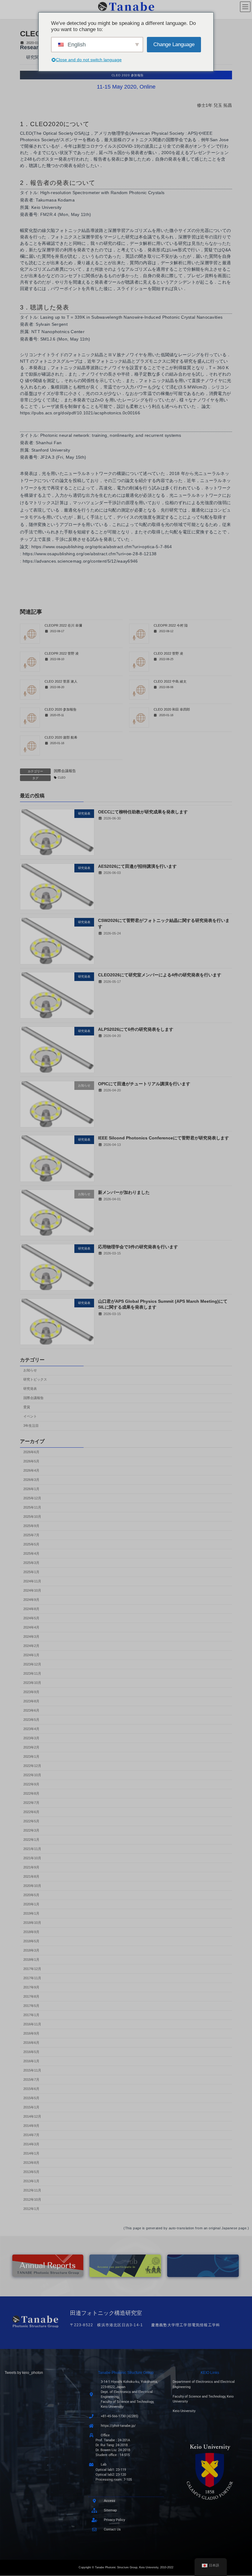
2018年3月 (31, 1950)
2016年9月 (31, 2033)
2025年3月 (31, 1562)
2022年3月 (31, 1830)
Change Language (174, 44)
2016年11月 (32, 2024)
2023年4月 (31, 1729)
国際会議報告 (65, 771)
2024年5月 (31, 1618)
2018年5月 (31, 1941)
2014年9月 (31, 2125)
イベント (30, 1416)
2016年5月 (31, 2052)
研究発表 (30, 1389)
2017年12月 (32, 1968)
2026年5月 (31, 1461)
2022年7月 (31, 1802)
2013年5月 (31, 2171)
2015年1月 (31, 2107)
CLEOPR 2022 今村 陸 (171, 625)
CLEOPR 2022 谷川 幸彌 (63, 625)
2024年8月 (31, 1609)
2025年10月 (32, 1516)
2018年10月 (32, 1922)
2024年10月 (32, 1590)
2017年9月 (31, 1987)
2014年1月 (31, 2153)
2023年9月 (31, 1692)
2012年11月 (32, 2190)
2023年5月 (31, 1719)
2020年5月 (31, 1895)
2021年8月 (31, 1876)
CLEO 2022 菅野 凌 (168, 653)
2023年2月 (31, 1747)
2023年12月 (32, 1664)
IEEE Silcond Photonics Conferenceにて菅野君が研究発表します (163, 1138)
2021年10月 (32, 1858)
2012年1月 (31, 2208)
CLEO (62, 778)
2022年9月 (31, 1784)
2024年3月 (31, 1636)
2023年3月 (31, 1738)
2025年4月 (31, 1553)
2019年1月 (31, 1913)
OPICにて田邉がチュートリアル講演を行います (144, 1083)
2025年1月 (31, 1572)
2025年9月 (31, 1525)
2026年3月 (31, 1479)
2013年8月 (31, 2162)
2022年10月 (32, 1775)
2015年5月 (31, 2098)
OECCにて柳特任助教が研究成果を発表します (143, 812)
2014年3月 (31, 2144)
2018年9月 (31, 1932)
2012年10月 (32, 2199)
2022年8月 (31, 1793)
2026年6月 (31, 1452)
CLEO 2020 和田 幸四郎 (172, 709)
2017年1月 (31, 2015)
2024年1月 (31, 1655)
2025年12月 (32, 1498)
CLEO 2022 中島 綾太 (170, 681)
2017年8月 (31, 1996)
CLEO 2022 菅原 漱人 (61, 681)
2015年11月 (32, 2070)
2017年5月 (31, 2005)
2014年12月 (32, 2116)
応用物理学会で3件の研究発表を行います (138, 1247)
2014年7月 (31, 2135)
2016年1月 (31, 2061)
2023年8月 (31, 1701)
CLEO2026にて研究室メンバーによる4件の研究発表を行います (160, 975)
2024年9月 (31, 1599)
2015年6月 (31, 2088)
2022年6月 (31, 1812)
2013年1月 (31, 2181)
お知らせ (30, 1370)
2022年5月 (31, 1821)
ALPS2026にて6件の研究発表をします (136, 1029)
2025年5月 (31, 1544)
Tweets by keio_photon (24, 2373)
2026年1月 (31, 1489)
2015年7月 (31, 2079)
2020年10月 (32, 1885)
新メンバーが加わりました (124, 1192)
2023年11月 (32, 1673)
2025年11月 (32, 1507)
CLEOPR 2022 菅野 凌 (62, 653)
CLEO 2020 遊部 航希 (61, 737)
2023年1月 (31, 1756)
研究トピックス (35, 1379)
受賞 (27, 1407)
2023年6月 (31, 1710)
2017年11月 (32, 1978)
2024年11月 (32, 1581)
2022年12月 (32, 1765)
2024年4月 (31, 1627)
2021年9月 (31, 1867)
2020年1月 (31, 1904)
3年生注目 (31, 1426)
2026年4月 (31, 1470)
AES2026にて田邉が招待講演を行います (137, 866)
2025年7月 (31, 1535)
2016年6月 (31, 2042)
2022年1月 (31, 1839)
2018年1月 (31, 1959)
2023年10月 (32, 1682)
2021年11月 (32, 1848)
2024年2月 (31, 1645)
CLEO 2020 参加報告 (61, 709)
